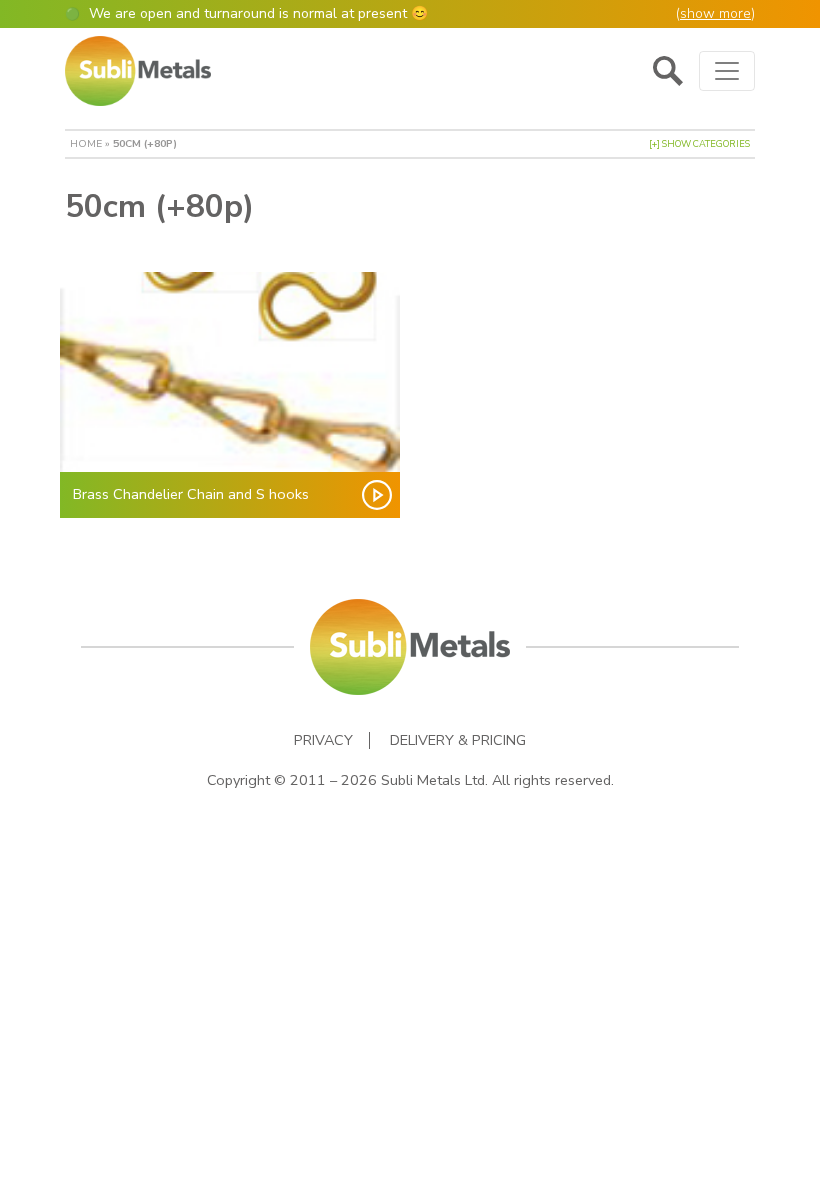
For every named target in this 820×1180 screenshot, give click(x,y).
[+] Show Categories (699, 144)
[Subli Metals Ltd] (138, 71)
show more (715, 13)
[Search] (668, 71)
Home (86, 143)
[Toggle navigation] (727, 71)
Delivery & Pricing (458, 740)
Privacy (323, 740)
